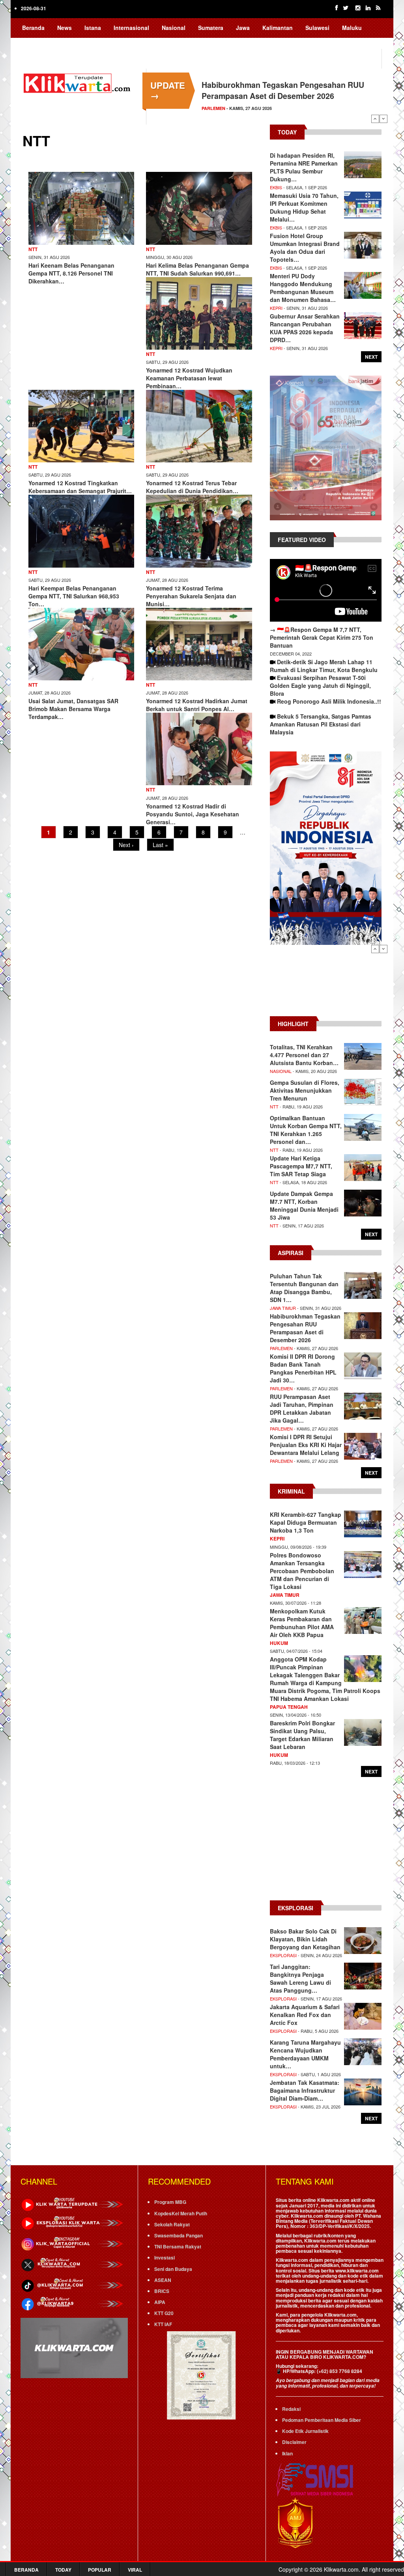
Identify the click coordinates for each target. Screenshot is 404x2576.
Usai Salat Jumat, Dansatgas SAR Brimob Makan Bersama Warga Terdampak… (73, 709)
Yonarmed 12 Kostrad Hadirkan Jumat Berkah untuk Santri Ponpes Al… (197, 705)
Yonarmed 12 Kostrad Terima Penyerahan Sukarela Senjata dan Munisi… (191, 596)
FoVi (84, 43)
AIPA (160, 2302)
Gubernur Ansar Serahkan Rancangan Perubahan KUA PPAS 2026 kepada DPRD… (305, 328)
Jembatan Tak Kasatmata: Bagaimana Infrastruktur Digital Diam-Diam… (305, 2090)
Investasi (165, 2257)
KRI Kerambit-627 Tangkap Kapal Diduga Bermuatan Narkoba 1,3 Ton (306, 1522)
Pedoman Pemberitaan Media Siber (322, 2420)
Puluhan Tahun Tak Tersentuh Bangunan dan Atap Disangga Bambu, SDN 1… (304, 1288)
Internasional (131, 28)
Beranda (33, 28)
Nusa (59, 43)
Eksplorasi (283, 1955)
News (65, 28)
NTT (33, 249)
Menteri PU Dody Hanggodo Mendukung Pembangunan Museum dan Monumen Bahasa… (303, 288)
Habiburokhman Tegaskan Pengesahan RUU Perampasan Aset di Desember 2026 (283, 90)
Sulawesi (317, 28)
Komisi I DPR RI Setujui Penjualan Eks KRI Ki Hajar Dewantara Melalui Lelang (306, 1445)
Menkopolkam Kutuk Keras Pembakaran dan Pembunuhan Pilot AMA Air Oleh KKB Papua (302, 1623)
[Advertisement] (326, 984)
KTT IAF (163, 2324)
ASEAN (163, 2280)
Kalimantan (278, 28)
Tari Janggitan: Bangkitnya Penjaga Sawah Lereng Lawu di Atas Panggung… (300, 1978)
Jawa (243, 28)
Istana (93, 28)
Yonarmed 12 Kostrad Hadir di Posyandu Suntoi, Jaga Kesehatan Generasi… (193, 814)
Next (383, 119)
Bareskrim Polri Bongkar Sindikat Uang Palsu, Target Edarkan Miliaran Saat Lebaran (302, 1735)
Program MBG (170, 2202)
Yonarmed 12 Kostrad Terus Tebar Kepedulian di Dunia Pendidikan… (192, 487)
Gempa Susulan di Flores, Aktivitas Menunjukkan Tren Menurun (305, 1090)
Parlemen (213, 108)
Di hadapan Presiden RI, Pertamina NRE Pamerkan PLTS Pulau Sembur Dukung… (304, 167)
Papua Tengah (289, 1707)
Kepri (276, 308)
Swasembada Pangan (179, 2235)
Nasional (174, 28)
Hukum (279, 1643)
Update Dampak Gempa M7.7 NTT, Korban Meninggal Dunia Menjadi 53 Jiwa (304, 1205)
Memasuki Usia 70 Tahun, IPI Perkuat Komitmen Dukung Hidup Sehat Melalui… (304, 207)
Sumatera (211, 28)
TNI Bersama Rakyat (178, 2246)
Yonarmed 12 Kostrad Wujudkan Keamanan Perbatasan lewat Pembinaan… (189, 378)
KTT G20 (164, 2313)
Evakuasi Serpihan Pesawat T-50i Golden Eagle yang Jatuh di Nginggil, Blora (320, 685)
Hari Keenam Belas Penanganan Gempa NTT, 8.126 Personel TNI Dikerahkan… (71, 273)
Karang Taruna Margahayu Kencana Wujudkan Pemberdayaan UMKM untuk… (305, 2054)
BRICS (162, 2291)
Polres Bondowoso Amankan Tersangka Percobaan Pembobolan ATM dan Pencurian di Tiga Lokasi (302, 1571)
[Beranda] (78, 82)
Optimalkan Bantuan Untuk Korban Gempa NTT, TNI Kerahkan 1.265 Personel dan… (306, 1130)
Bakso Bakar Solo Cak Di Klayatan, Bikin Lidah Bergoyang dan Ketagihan (305, 1939)
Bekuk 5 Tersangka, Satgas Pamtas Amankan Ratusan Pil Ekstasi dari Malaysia (321, 724)
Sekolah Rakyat (172, 2224)
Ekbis (276, 187)
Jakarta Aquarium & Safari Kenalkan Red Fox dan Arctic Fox (305, 2015)
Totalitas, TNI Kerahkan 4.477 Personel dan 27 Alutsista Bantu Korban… (304, 1055)
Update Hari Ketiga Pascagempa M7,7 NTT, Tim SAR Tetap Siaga (301, 1166)
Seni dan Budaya (173, 2269)
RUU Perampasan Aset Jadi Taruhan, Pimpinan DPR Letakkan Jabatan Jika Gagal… (302, 1408)
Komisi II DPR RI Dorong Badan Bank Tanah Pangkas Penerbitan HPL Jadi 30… (303, 1368)
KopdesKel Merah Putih (181, 2213)
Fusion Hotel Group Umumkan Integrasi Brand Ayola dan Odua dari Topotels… (305, 248)
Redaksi (291, 2409)
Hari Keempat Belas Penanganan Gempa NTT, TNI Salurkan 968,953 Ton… (74, 596)
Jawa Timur (283, 1308)
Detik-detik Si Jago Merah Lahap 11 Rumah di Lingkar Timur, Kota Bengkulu (324, 666)
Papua (31, 43)
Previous (375, 119)
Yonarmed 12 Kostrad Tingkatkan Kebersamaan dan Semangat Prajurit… (80, 487)
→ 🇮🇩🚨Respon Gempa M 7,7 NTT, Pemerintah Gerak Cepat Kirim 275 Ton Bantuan (322, 637)
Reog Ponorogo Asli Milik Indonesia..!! (329, 701)
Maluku (352, 28)
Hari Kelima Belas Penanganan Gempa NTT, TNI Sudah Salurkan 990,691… (197, 269)
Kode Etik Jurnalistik (305, 2431)
